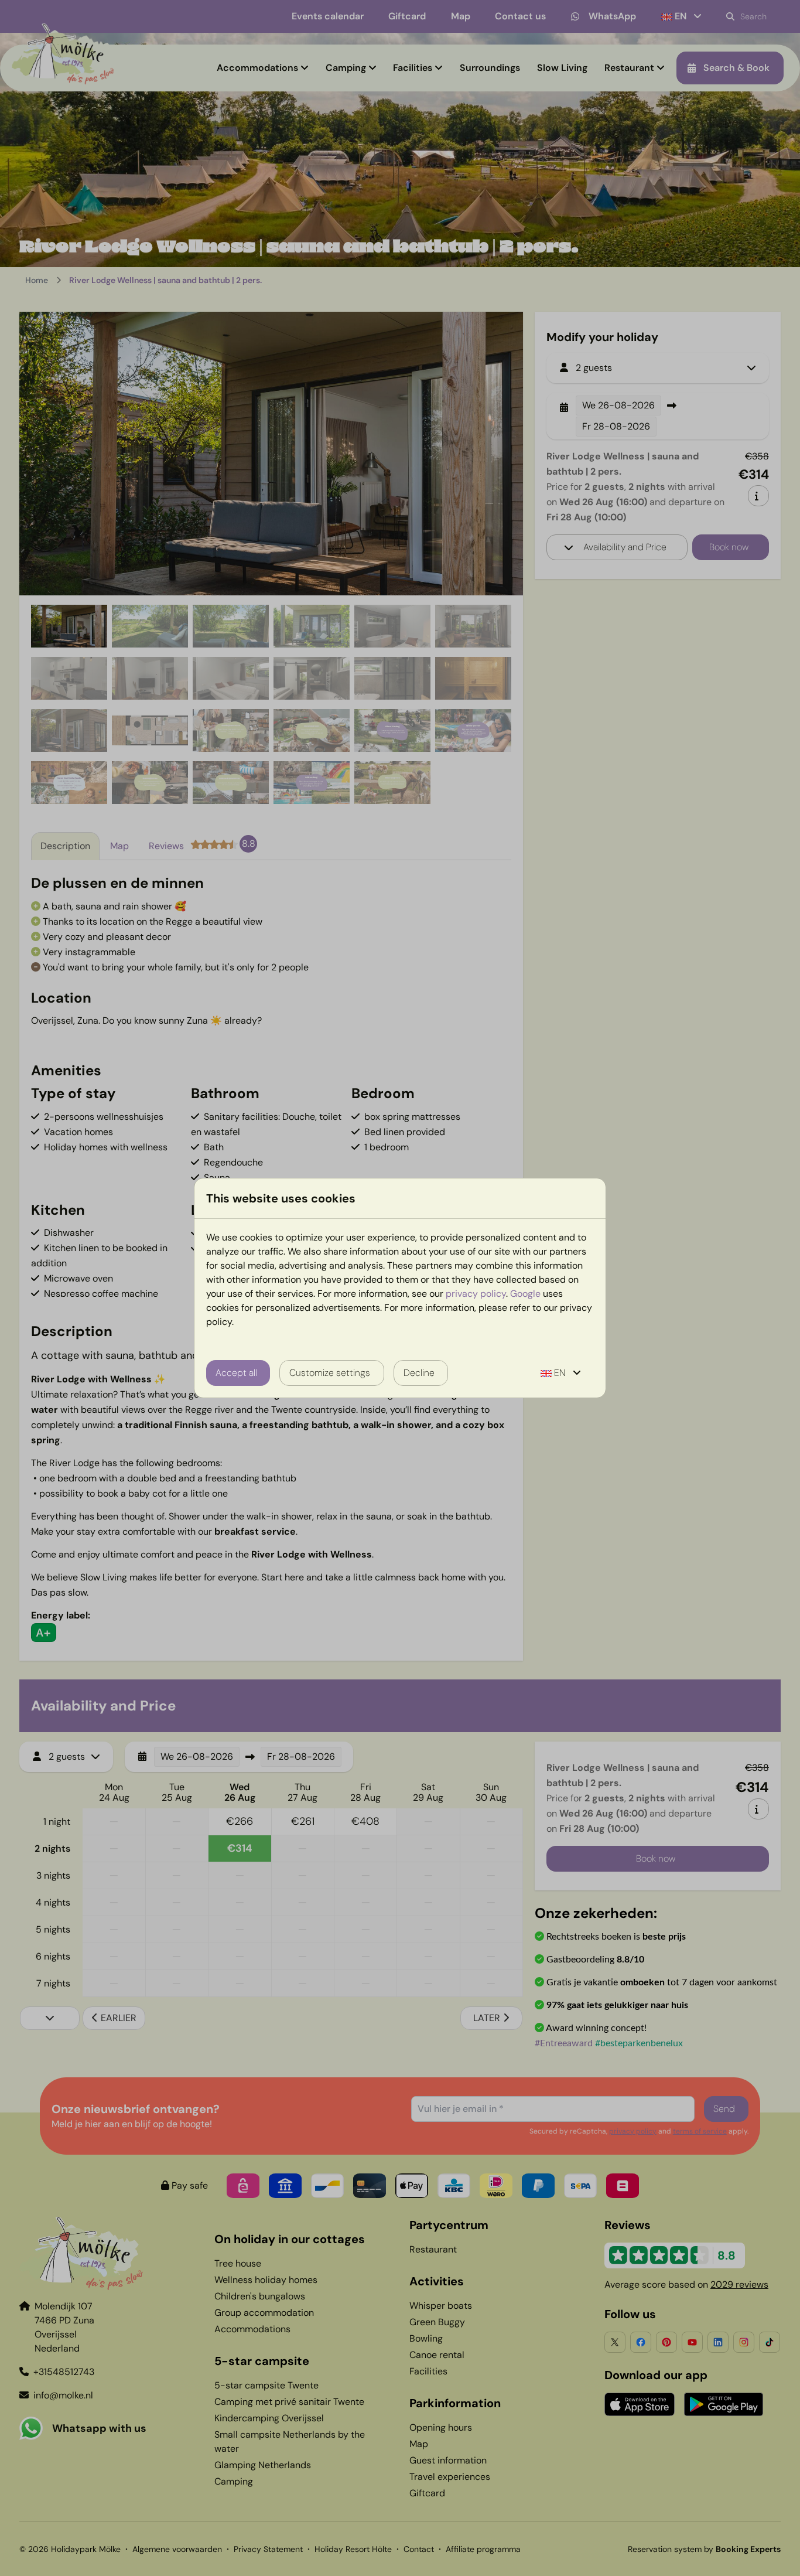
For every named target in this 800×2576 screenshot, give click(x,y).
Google (525, 1294)
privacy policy (476, 1294)
